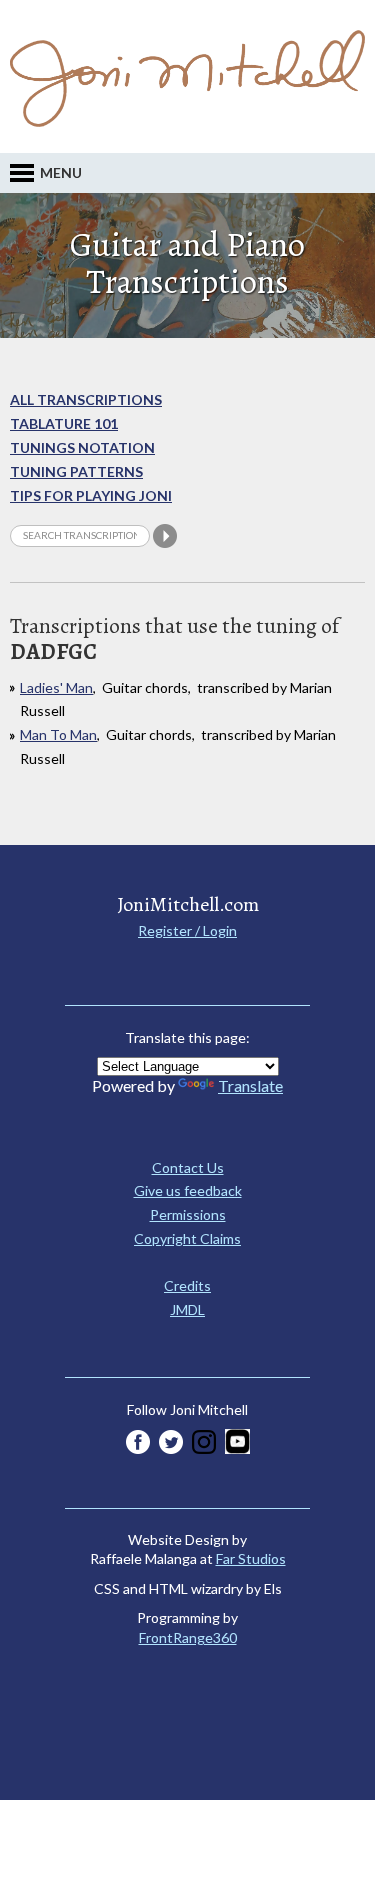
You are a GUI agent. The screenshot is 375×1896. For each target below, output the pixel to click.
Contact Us (188, 1167)
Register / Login (187, 930)
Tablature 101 (64, 423)
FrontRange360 (188, 1637)
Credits (187, 1285)
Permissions (188, 1214)
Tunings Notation (82, 447)
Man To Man (58, 734)
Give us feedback (188, 1190)
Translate (250, 1085)
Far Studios (251, 1558)
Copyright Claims (187, 1238)
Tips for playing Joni (91, 495)
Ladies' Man (56, 687)
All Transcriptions (86, 399)
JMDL (187, 1309)
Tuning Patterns (76, 471)
